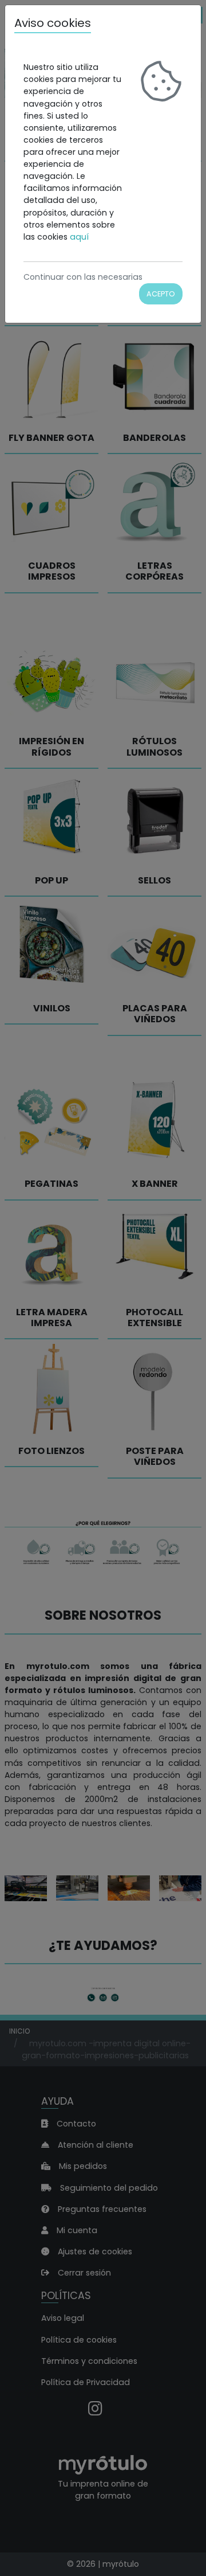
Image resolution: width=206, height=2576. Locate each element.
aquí (79, 237)
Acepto (161, 294)
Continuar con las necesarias (83, 277)
